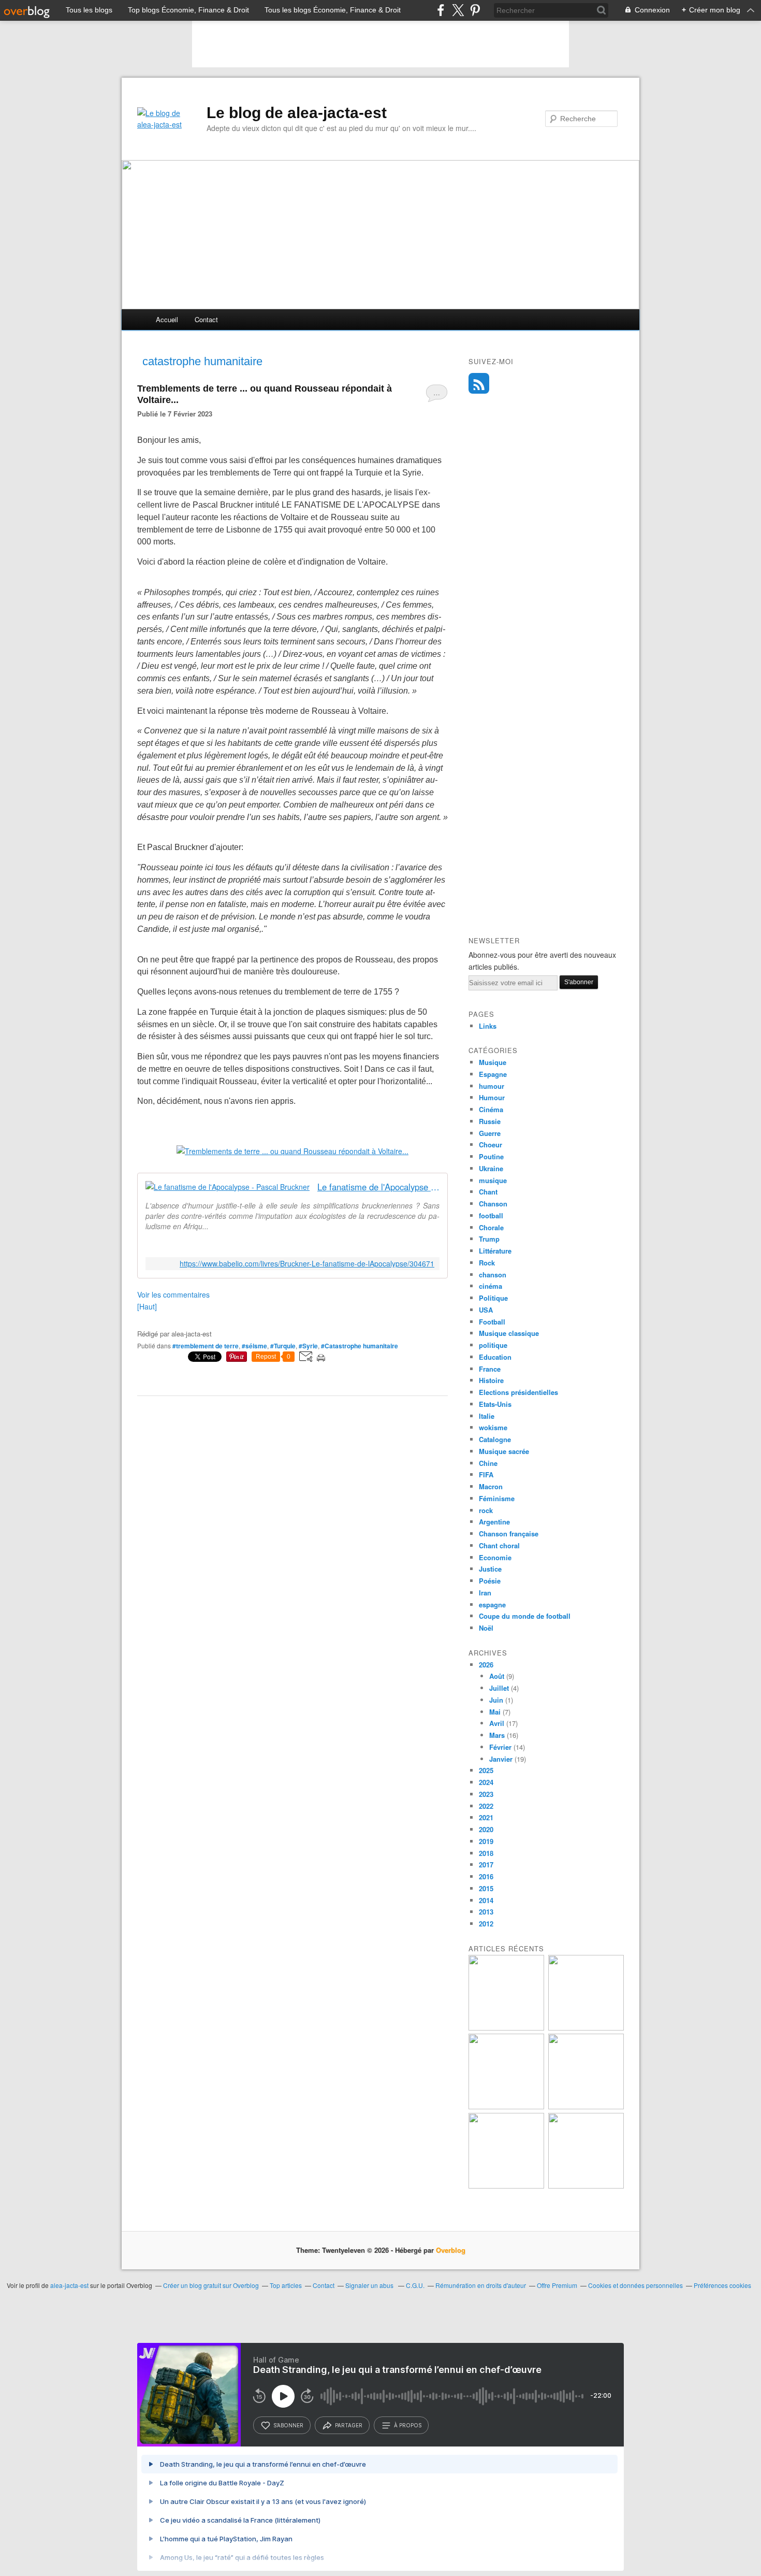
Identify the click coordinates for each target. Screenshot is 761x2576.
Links (488, 1026)
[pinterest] (475, 10)
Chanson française (509, 1534)
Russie (490, 1121)
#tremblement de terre (206, 1346)
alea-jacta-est (69, 2285)
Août (497, 1676)
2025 (486, 1770)
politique (493, 1345)
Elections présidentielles (518, 1392)
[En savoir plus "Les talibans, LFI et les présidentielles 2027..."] (586, 2106)
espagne (492, 1604)
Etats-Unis (495, 1404)
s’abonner (288, 2425)
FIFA (486, 1474)
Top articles (286, 2285)
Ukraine (491, 1168)
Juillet (499, 1688)
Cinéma (491, 1109)
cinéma (491, 1286)
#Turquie (283, 1346)
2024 (486, 1782)
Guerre (490, 1133)
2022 (486, 1806)
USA (486, 1310)
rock (486, 1510)
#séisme (254, 1346)
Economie (495, 1557)
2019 (486, 1841)
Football (492, 1322)
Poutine (491, 1156)
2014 (486, 1900)
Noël (486, 1628)
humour (492, 1086)
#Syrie (308, 1346)
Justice (490, 1569)
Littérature (495, 1251)
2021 (486, 1817)
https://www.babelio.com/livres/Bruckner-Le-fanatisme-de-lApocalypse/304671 (307, 1264)
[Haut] (147, 1306)
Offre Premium (557, 2285)
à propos (408, 2425)
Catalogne (495, 1439)
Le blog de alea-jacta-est (297, 113)
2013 (486, 1912)
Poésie (490, 1581)
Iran (485, 1593)
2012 (486, 1924)
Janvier (501, 1759)
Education (495, 1357)
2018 (486, 1853)
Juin (496, 1700)
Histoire (491, 1380)
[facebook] (441, 10)
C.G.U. (415, 2285)
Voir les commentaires (173, 1294)
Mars (497, 1735)
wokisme (493, 1427)
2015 (486, 1888)
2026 (486, 1665)
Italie (487, 1416)
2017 (486, 1865)
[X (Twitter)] (458, 10)
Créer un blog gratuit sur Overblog (211, 2285)
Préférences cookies (722, 2285)
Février (500, 1747)
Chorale (491, 1227)
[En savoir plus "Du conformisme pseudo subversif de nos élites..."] (586, 2028)
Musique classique (509, 1333)
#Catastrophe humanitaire (360, 1346)
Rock (487, 1263)
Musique (493, 1062)
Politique (493, 1298)
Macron (491, 1486)
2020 (486, 1829)
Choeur (491, 1145)
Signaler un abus (370, 2285)
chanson (493, 1275)
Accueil (167, 319)
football (491, 1215)
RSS (479, 383)
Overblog (451, 2250)
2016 (486, 1876)
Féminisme (497, 1498)
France (490, 1369)
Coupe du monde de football (525, 1616)
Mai (495, 1712)
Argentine (494, 1522)
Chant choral (499, 1545)
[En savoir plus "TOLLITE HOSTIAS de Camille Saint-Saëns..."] (506, 2186)
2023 (486, 1794)
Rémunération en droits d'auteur (481, 2285)
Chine (488, 1463)
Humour (492, 1097)
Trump (489, 1239)
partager (349, 2425)
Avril (497, 1723)
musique (493, 1180)
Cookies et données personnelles (635, 2285)
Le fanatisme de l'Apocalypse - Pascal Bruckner (378, 1187)
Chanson (493, 1204)
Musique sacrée (504, 1451)
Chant (488, 1192)
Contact (206, 319)
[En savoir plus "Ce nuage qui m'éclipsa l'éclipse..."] (586, 2186)
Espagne (493, 1074)
